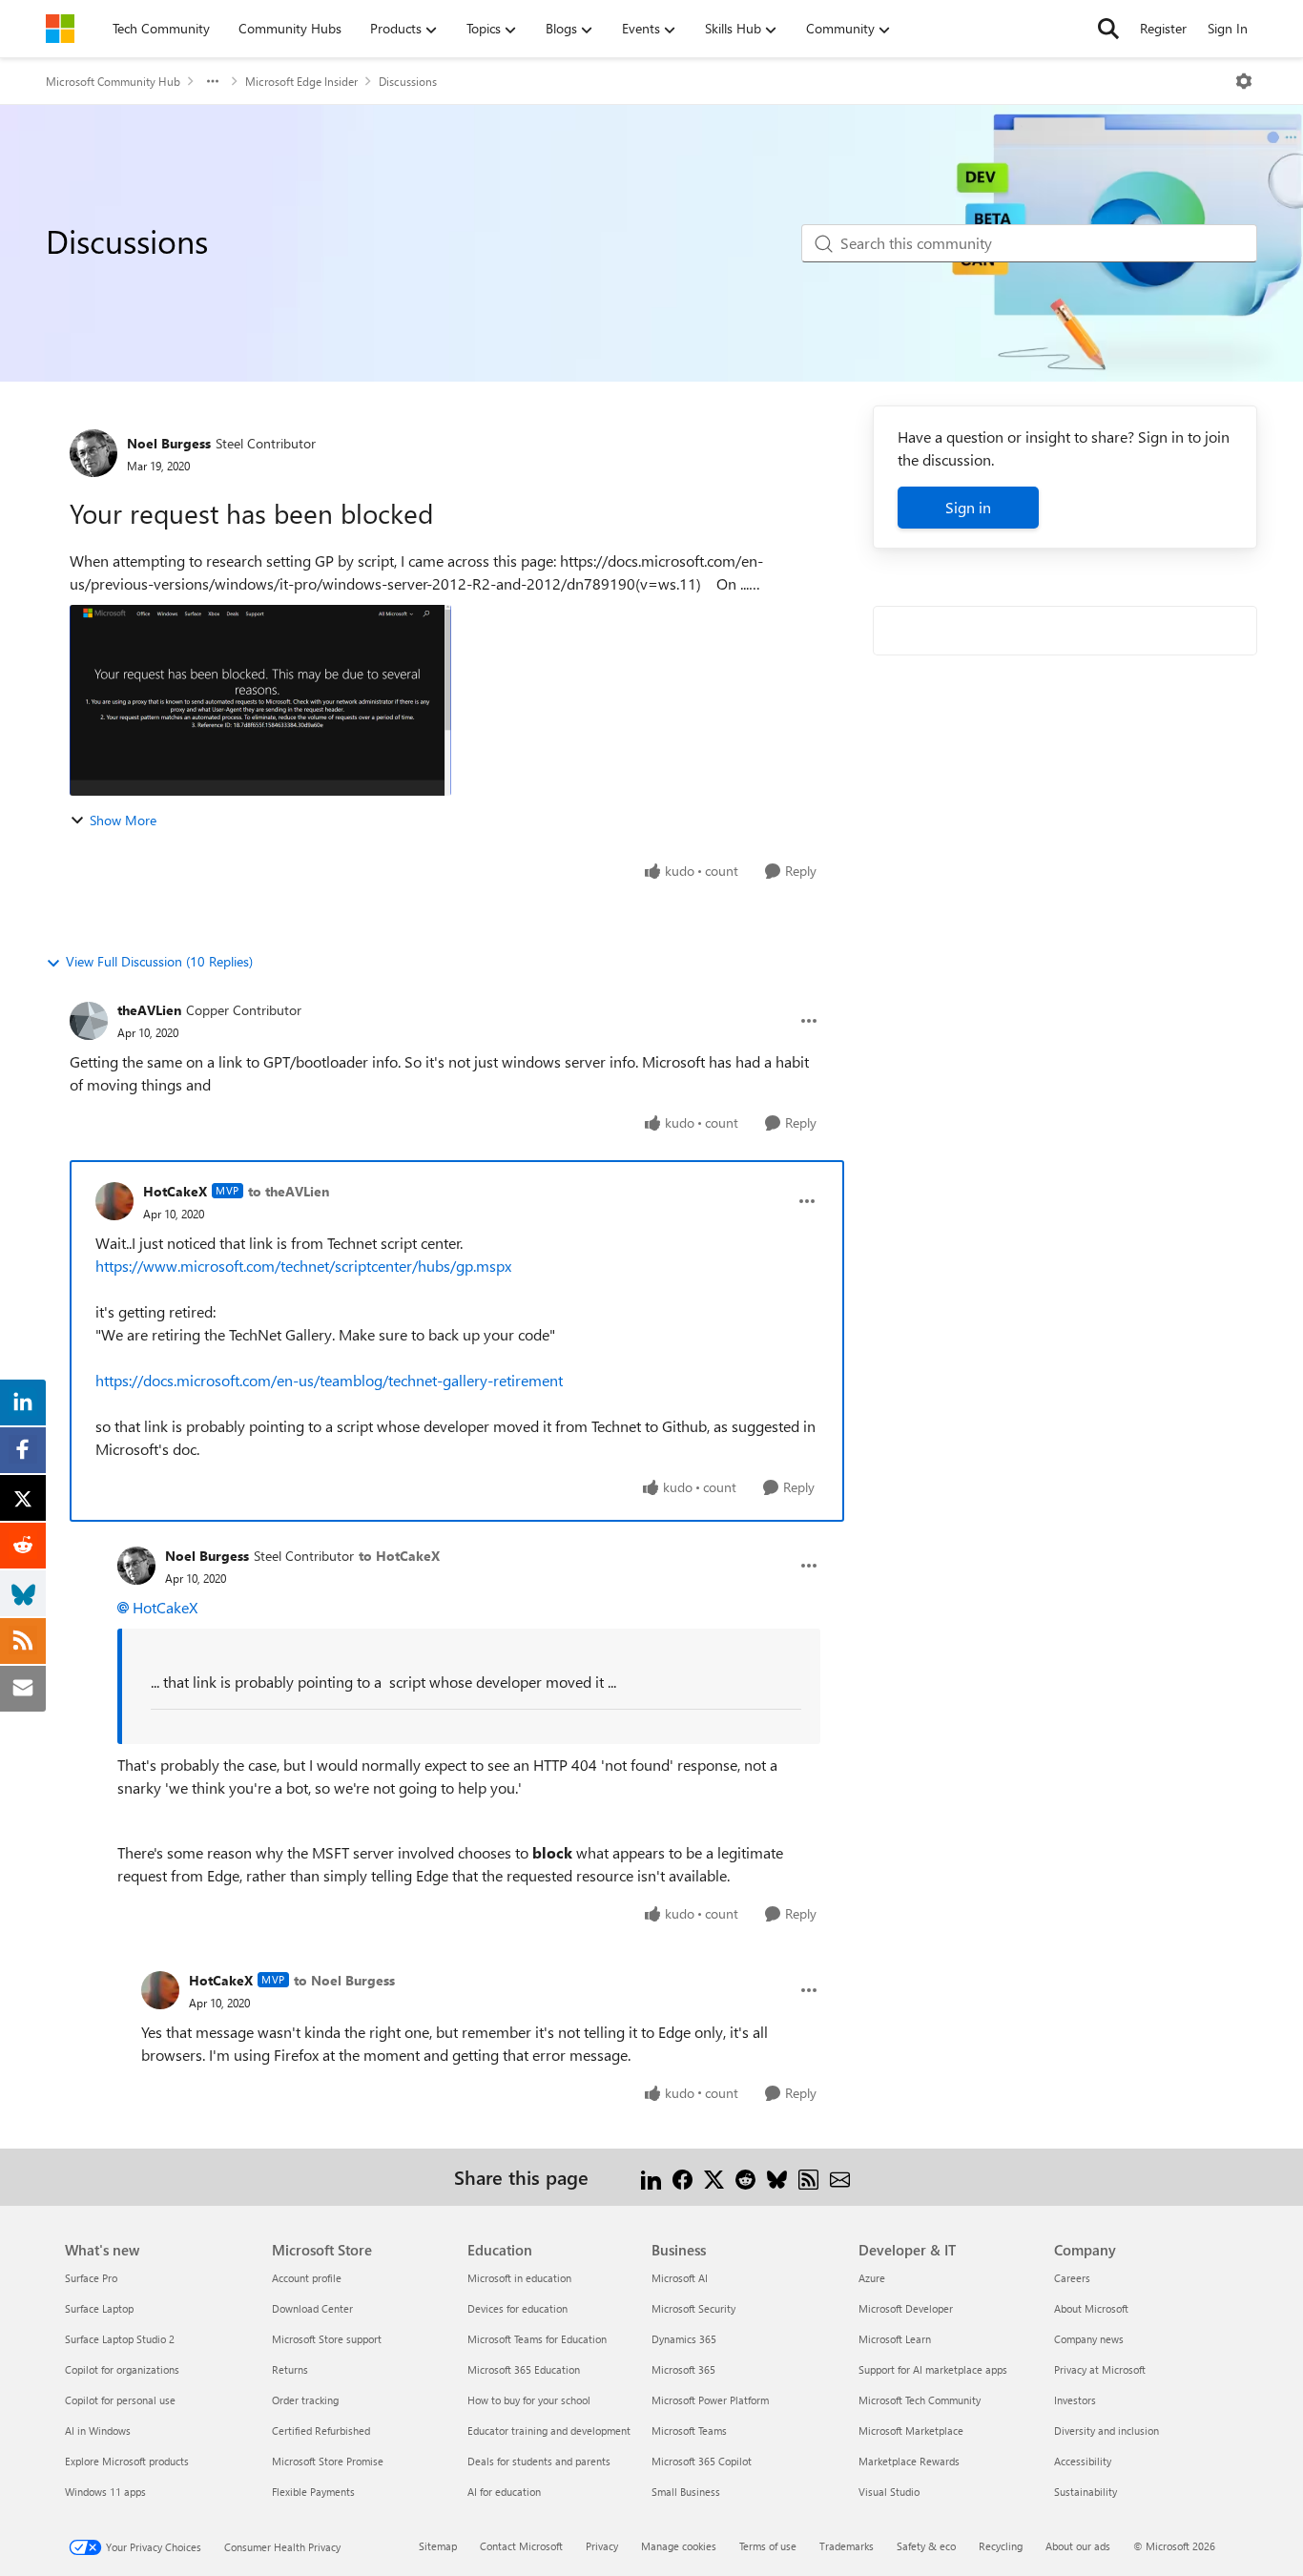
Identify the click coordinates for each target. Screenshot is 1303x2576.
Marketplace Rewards (909, 2461)
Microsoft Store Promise (328, 2461)
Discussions (408, 81)
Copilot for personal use (120, 2400)
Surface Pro (91, 2278)
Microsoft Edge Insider (301, 81)
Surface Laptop (99, 2308)
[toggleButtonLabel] (1244, 81)
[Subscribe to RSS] (808, 2177)
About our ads (1078, 2546)
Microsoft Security (693, 2308)
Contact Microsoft (521, 2546)
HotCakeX (175, 1191)
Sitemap (438, 2546)
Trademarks (847, 2546)
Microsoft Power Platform (710, 2400)
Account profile (307, 2278)
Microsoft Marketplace (911, 2431)
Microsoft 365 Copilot (702, 2461)
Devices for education (517, 2308)
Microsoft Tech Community (920, 2400)
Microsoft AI (680, 2278)
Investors (1075, 2400)
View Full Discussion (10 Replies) (159, 961)
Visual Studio (889, 2492)
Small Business (686, 2492)
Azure (872, 2278)
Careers (1072, 2278)
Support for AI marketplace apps (933, 2369)
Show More (123, 820)
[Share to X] (714, 2177)
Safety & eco (926, 2546)
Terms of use (768, 2546)
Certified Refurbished (321, 2431)
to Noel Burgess (344, 1980)
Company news (1089, 2339)
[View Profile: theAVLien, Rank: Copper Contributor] (89, 1021)
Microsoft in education (519, 2278)
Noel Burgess (169, 443)
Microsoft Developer (906, 2308)
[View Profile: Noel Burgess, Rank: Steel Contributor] (93, 453)
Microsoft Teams (689, 2431)
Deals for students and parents (539, 2461)
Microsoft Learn (895, 2339)
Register (1163, 28)
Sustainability (1086, 2492)
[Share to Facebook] (683, 2177)
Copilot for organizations (122, 2369)
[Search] (1108, 29)
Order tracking (305, 2400)
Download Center (312, 2308)
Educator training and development (549, 2431)
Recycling (1001, 2546)
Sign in (968, 507)
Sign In (1228, 28)
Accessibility (1083, 2461)
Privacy (602, 2546)
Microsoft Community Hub (113, 81)
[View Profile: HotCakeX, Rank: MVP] (114, 1201)
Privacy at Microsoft (1100, 2369)
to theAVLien (289, 1191)
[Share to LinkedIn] (651, 2177)
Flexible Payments (313, 2492)
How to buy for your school (529, 2400)
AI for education (504, 2492)
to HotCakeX (399, 1556)
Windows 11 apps (105, 2492)
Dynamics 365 (684, 2339)
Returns (290, 2369)
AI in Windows (98, 2431)
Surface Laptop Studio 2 (120, 2339)
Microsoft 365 (683, 2369)
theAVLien (149, 1010)
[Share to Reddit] (745, 2177)
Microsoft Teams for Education (537, 2339)
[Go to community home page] (60, 29)
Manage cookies (679, 2546)
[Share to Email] (840, 2177)
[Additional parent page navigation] (213, 81)
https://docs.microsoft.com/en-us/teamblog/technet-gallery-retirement (329, 1380)
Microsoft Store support (327, 2339)
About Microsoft (1091, 2308)
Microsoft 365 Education (524, 2369)
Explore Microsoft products (127, 2461)
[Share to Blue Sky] (777, 2177)
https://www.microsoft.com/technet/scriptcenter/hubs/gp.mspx (303, 1266)
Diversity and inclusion (1107, 2431)
